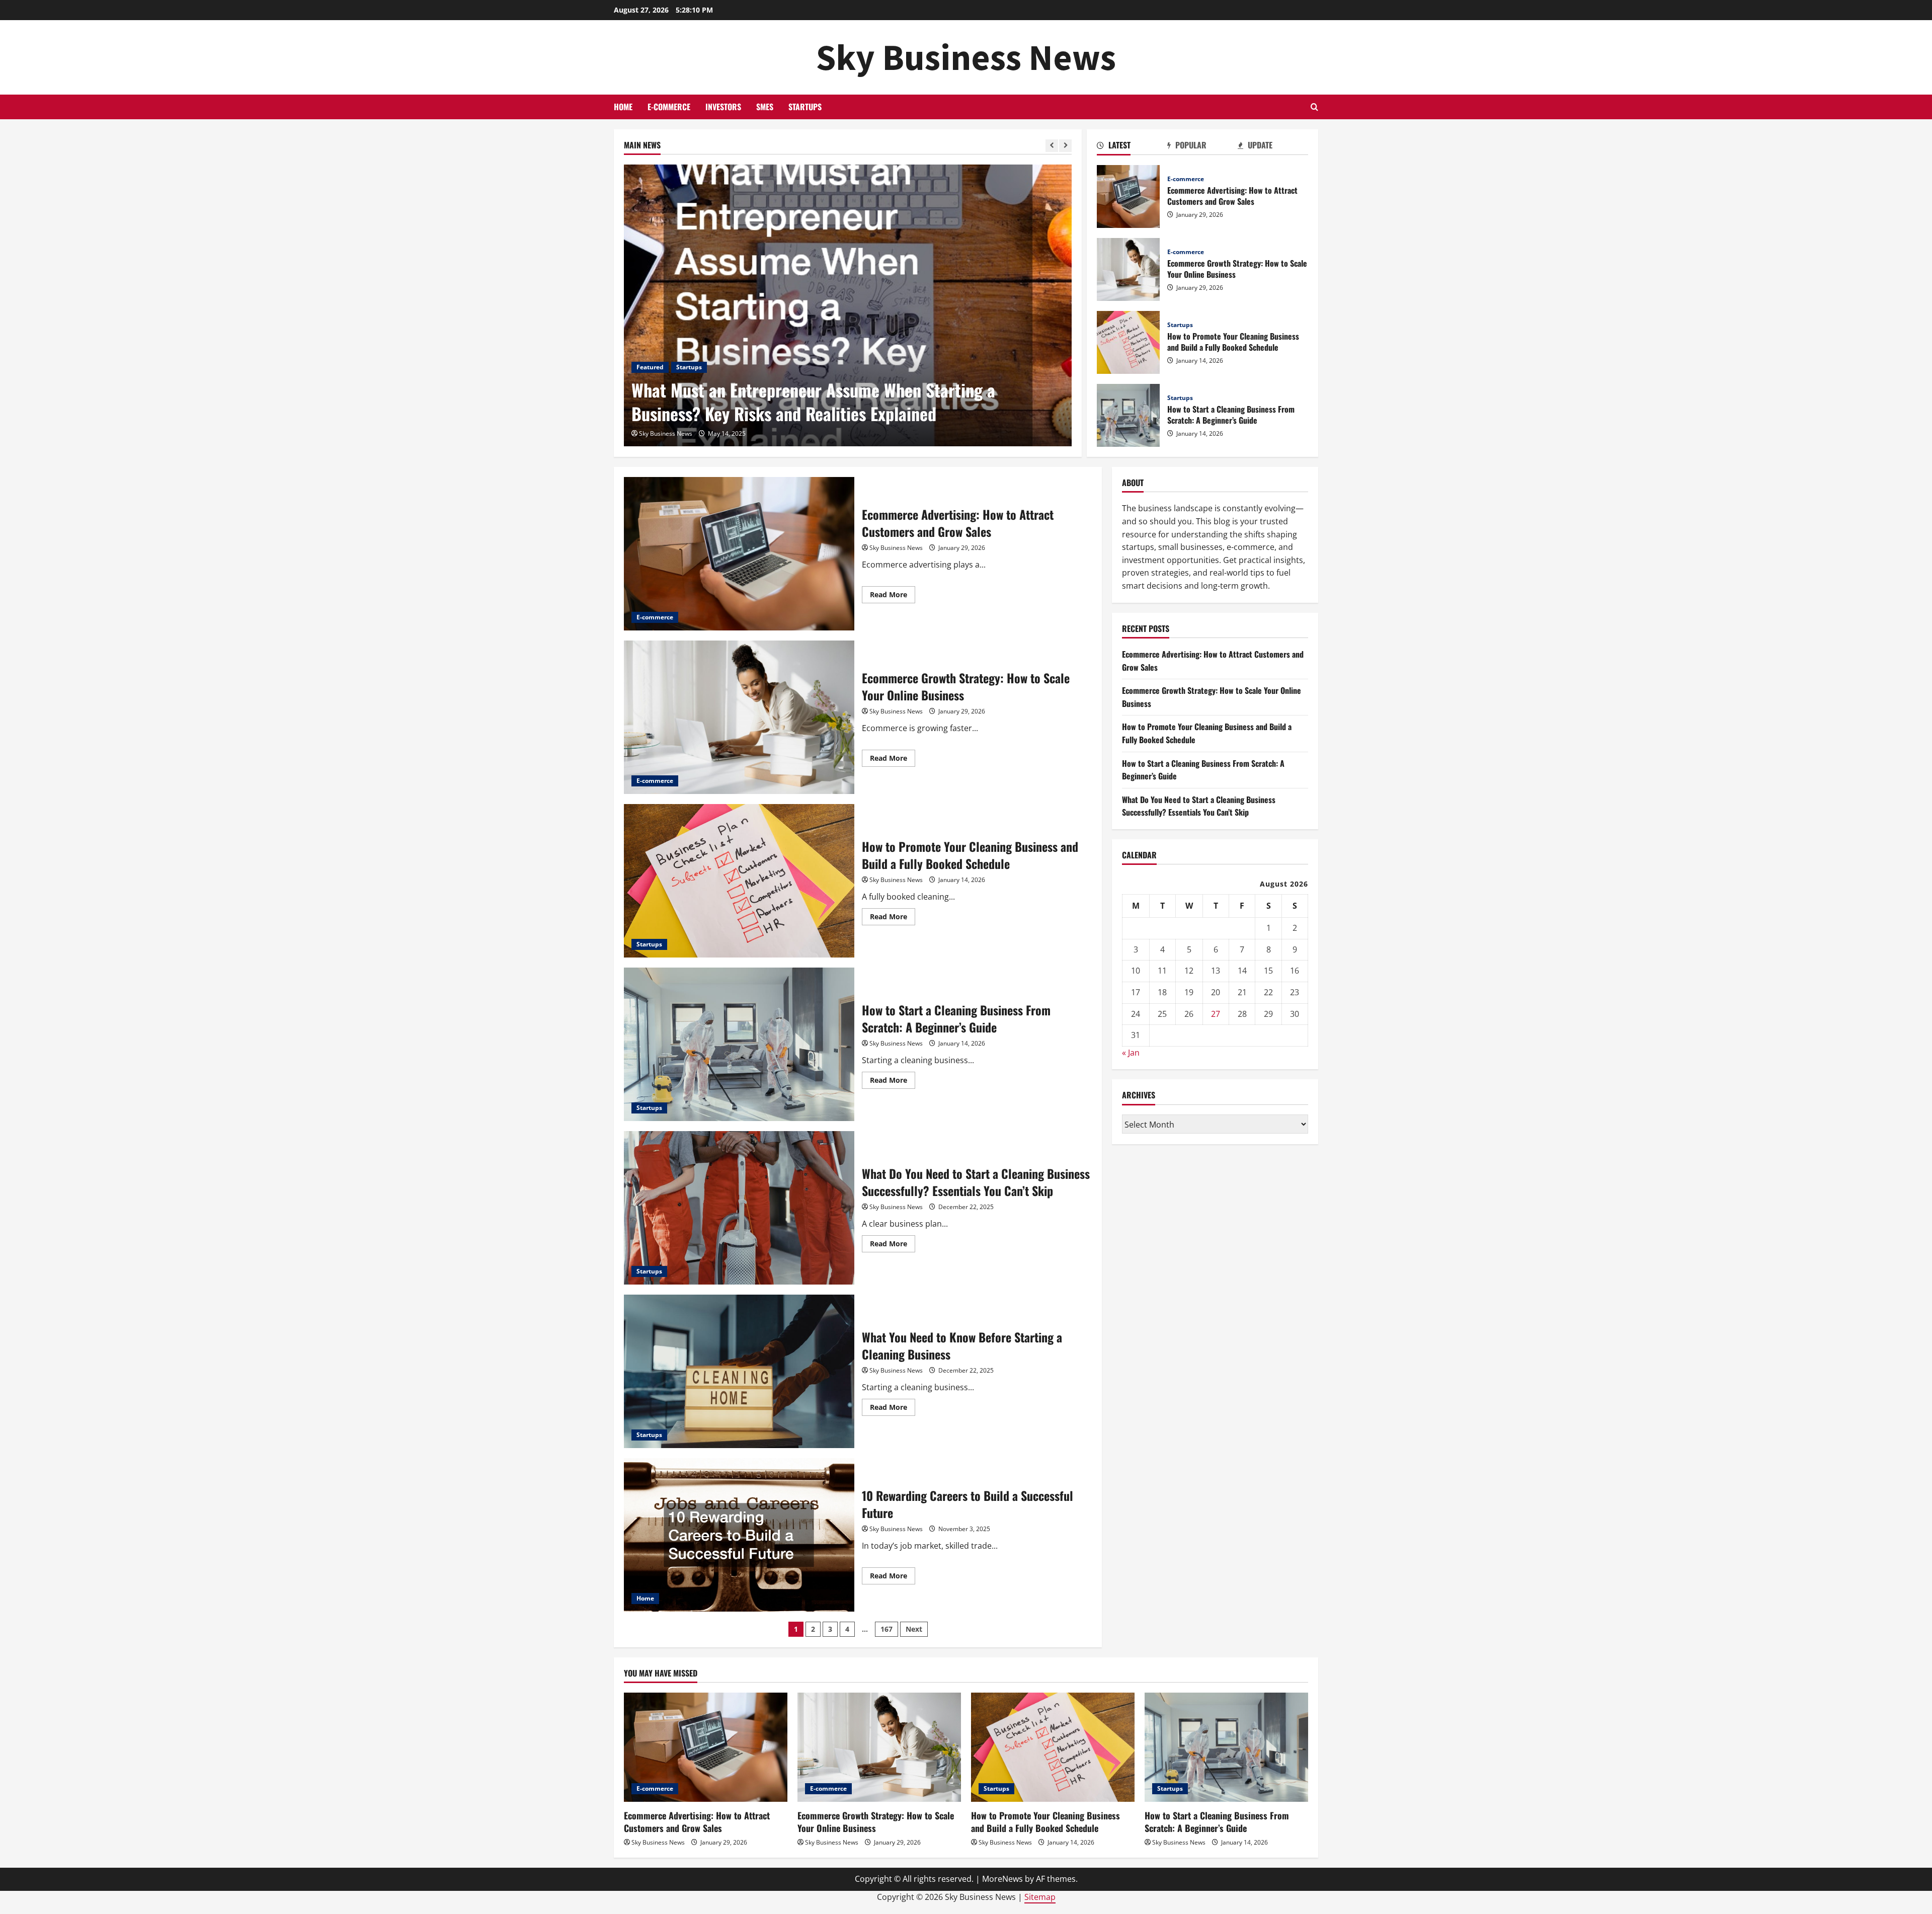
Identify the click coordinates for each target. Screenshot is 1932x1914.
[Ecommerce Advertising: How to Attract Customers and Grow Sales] (706, 1747)
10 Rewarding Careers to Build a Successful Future (739, 1535)
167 (887, 1629)
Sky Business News (966, 57)
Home (623, 107)
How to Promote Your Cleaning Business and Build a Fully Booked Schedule (1128, 342)
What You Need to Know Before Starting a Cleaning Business (739, 1371)
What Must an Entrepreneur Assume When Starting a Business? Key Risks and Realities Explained (813, 402)
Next (914, 1629)
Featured (650, 367)
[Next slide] (1065, 146)
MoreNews (1002, 1879)
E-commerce (669, 107)
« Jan (1131, 1052)
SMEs (765, 107)
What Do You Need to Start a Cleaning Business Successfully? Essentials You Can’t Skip (739, 1208)
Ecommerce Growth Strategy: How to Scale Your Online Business (1128, 269)
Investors (723, 107)
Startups (805, 107)
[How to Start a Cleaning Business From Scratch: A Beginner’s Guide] (1226, 1747)
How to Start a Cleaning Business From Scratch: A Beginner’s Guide (1128, 415)
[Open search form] (1314, 107)
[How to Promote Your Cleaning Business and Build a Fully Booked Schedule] (1053, 1747)
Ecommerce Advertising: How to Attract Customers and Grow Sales (1128, 196)
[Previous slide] (1052, 146)
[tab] (1132, 147)
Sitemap (1040, 1897)
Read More (893, 596)
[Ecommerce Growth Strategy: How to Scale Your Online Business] (879, 1747)
